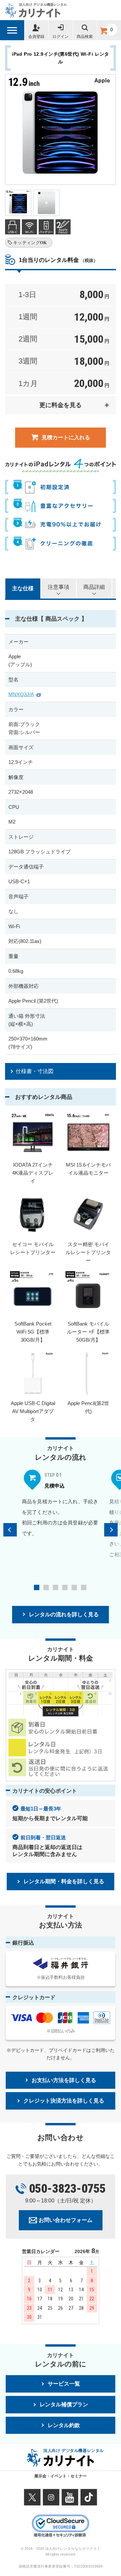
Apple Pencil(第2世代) (88, 1407)
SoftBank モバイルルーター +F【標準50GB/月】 (88, 1332)
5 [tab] (74, 1587)
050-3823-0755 (67, 2189)
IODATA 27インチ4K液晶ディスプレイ (33, 1173)
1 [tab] (37, 1587)
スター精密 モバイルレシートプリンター (88, 1252)
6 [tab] (84, 1587)
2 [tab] (46, 1587)
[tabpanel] (61, 1503)
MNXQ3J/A (21, 694)
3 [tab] (55, 1587)
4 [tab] (65, 1587)
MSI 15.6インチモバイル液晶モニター (88, 1169)
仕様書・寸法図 (35, 1071)
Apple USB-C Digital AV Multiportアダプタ (33, 1411)
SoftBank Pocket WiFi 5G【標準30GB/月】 (33, 1332)
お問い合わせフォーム (66, 2220)
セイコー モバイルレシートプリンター (33, 1248)
